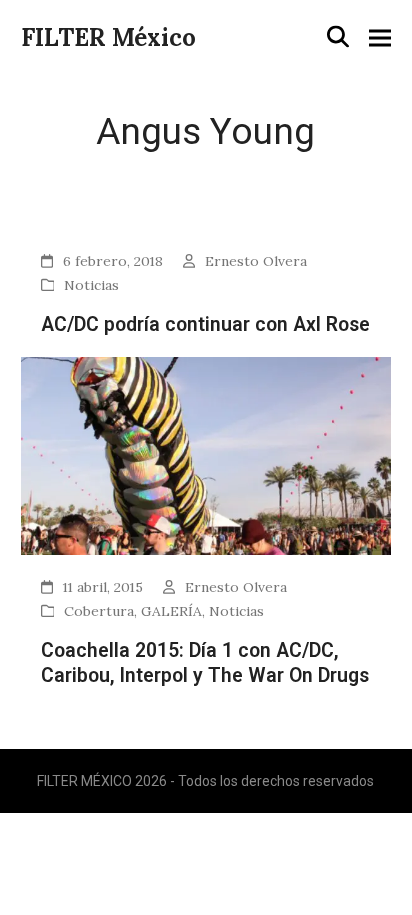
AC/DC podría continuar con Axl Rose (205, 324)
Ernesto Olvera (256, 261)
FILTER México (108, 37)
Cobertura (99, 611)
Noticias (91, 285)
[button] (338, 37)
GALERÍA (171, 611)
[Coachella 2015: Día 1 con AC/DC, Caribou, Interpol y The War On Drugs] (206, 454)
